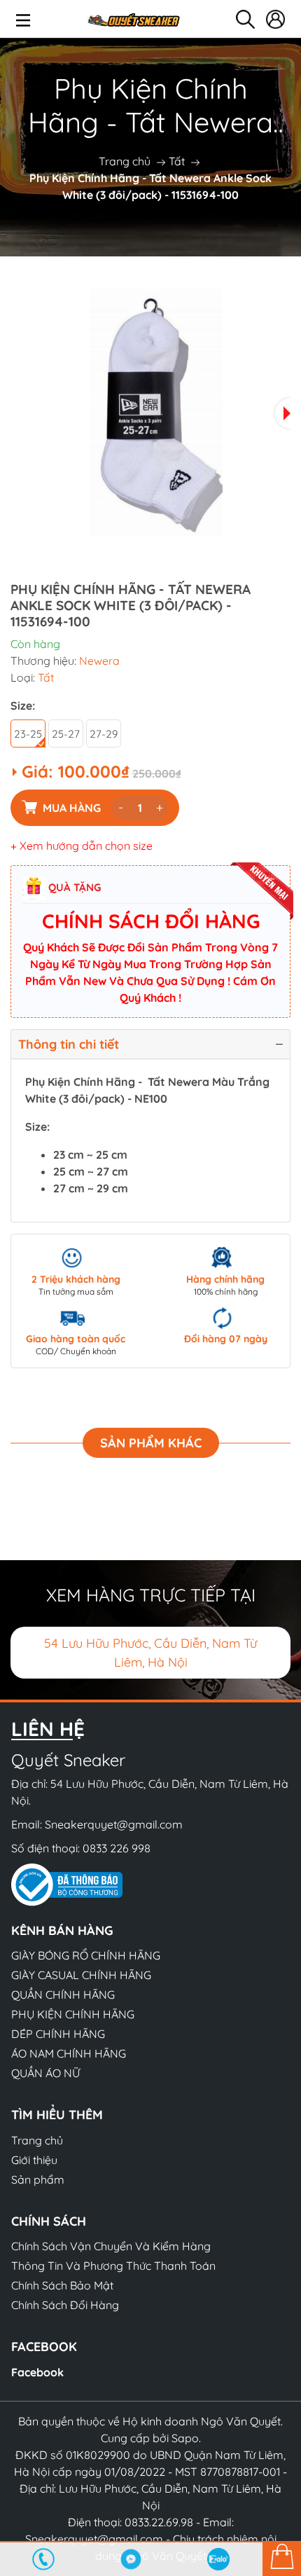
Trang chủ (125, 161)
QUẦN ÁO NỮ (45, 2073)
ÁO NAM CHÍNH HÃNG (69, 2053)
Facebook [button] (44, 2347)
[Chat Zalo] (219, 2559)
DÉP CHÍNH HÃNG (58, 2034)
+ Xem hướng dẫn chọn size (82, 846)
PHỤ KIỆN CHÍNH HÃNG (73, 2014)
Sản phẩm (38, 2179)
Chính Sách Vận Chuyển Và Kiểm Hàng (111, 2246)
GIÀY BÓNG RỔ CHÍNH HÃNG (86, 1955)
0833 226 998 (117, 1848)
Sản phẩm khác (151, 1443)
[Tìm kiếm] (245, 19)
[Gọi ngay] (44, 2559)
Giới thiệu (34, 2160)
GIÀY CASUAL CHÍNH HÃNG (81, 1975)
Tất (177, 161)
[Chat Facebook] (131, 2559)
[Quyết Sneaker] (133, 19)
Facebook (37, 2372)
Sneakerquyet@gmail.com (114, 1824)
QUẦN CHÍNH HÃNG (63, 1995)
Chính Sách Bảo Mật (62, 2285)
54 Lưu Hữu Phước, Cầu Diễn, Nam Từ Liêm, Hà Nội (150, 1653)
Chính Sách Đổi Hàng (65, 2305)
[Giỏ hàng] (282, 2558)
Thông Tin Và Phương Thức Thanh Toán (113, 2266)
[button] (283, 413)
